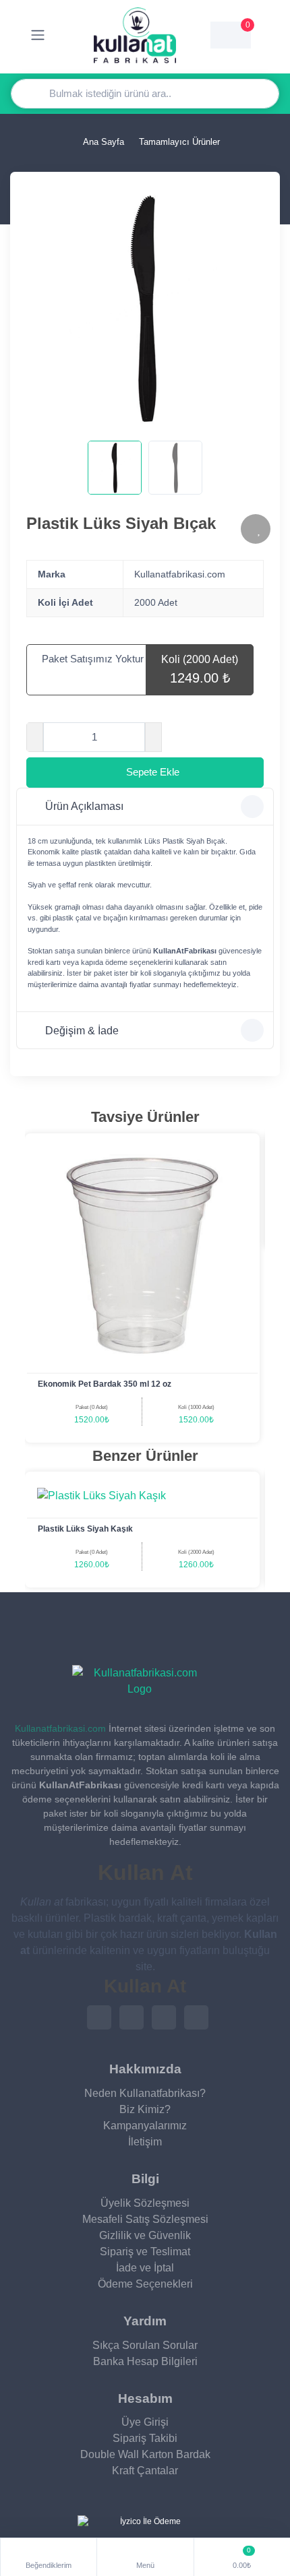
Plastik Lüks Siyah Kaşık (85, 1529)
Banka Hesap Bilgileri (145, 2361)
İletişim (145, 2142)
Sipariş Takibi (145, 2438)
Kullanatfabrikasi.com (60, 1728)
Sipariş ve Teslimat (145, 2252)
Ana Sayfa (103, 142)
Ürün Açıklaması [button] (84, 806)
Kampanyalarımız (145, 2126)
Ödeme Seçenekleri (145, 2284)
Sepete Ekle (153, 772)
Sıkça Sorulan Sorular (145, 2345)
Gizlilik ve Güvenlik (145, 2235)
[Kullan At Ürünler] (140, 1681)
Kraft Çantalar (145, 2471)
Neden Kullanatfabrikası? (145, 2093)
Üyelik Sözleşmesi (145, 2203)
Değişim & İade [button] (82, 1031)
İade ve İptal (145, 2268)
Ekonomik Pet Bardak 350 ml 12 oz (105, 1384)
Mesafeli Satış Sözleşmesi (145, 2219)
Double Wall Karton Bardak (145, 2454)
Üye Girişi (145, 2422)
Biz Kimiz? (145, 2109)
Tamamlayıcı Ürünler (179, 142)
